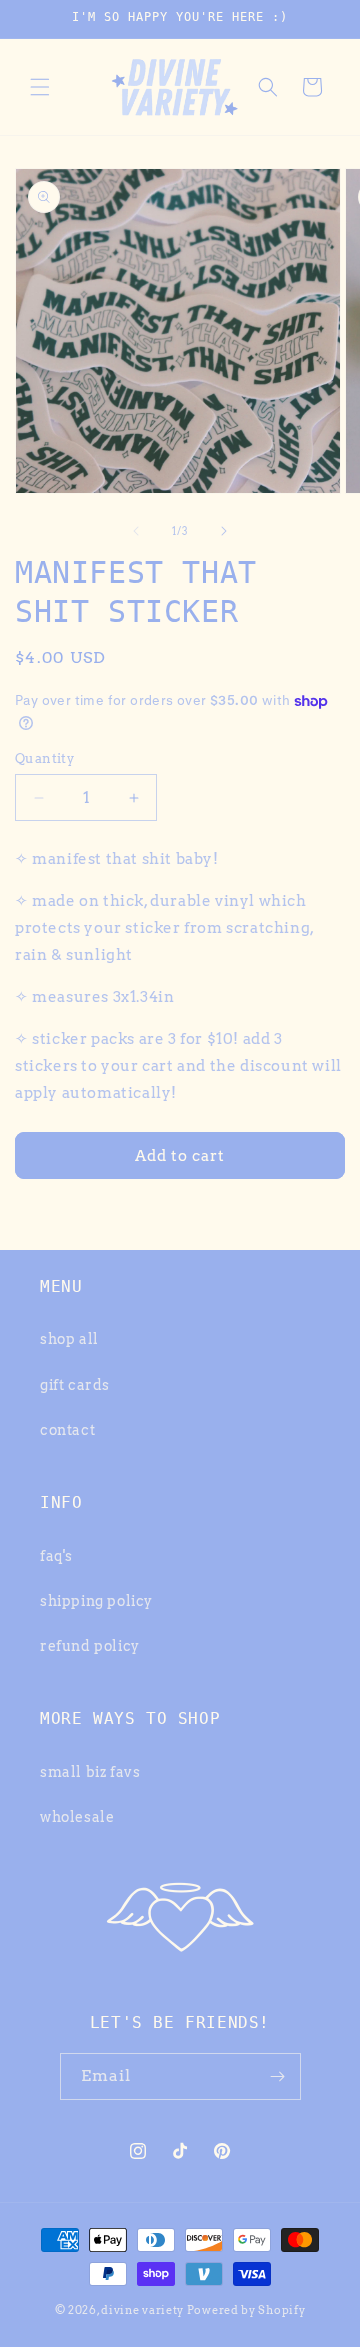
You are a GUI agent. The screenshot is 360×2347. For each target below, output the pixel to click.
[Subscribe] (278, 2076)
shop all (69, 1339)
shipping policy (96, 1601)
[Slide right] (224, 531)
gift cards (75, 1385)
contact (67, 1430)
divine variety (142, 2310)
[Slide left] (136, 531)
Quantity (44, 758)
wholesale (77, 1817)
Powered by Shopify (246, 2310)
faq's (56, 1556)
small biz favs (90, 1772)
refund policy (90, 1646)
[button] (40, 87)
